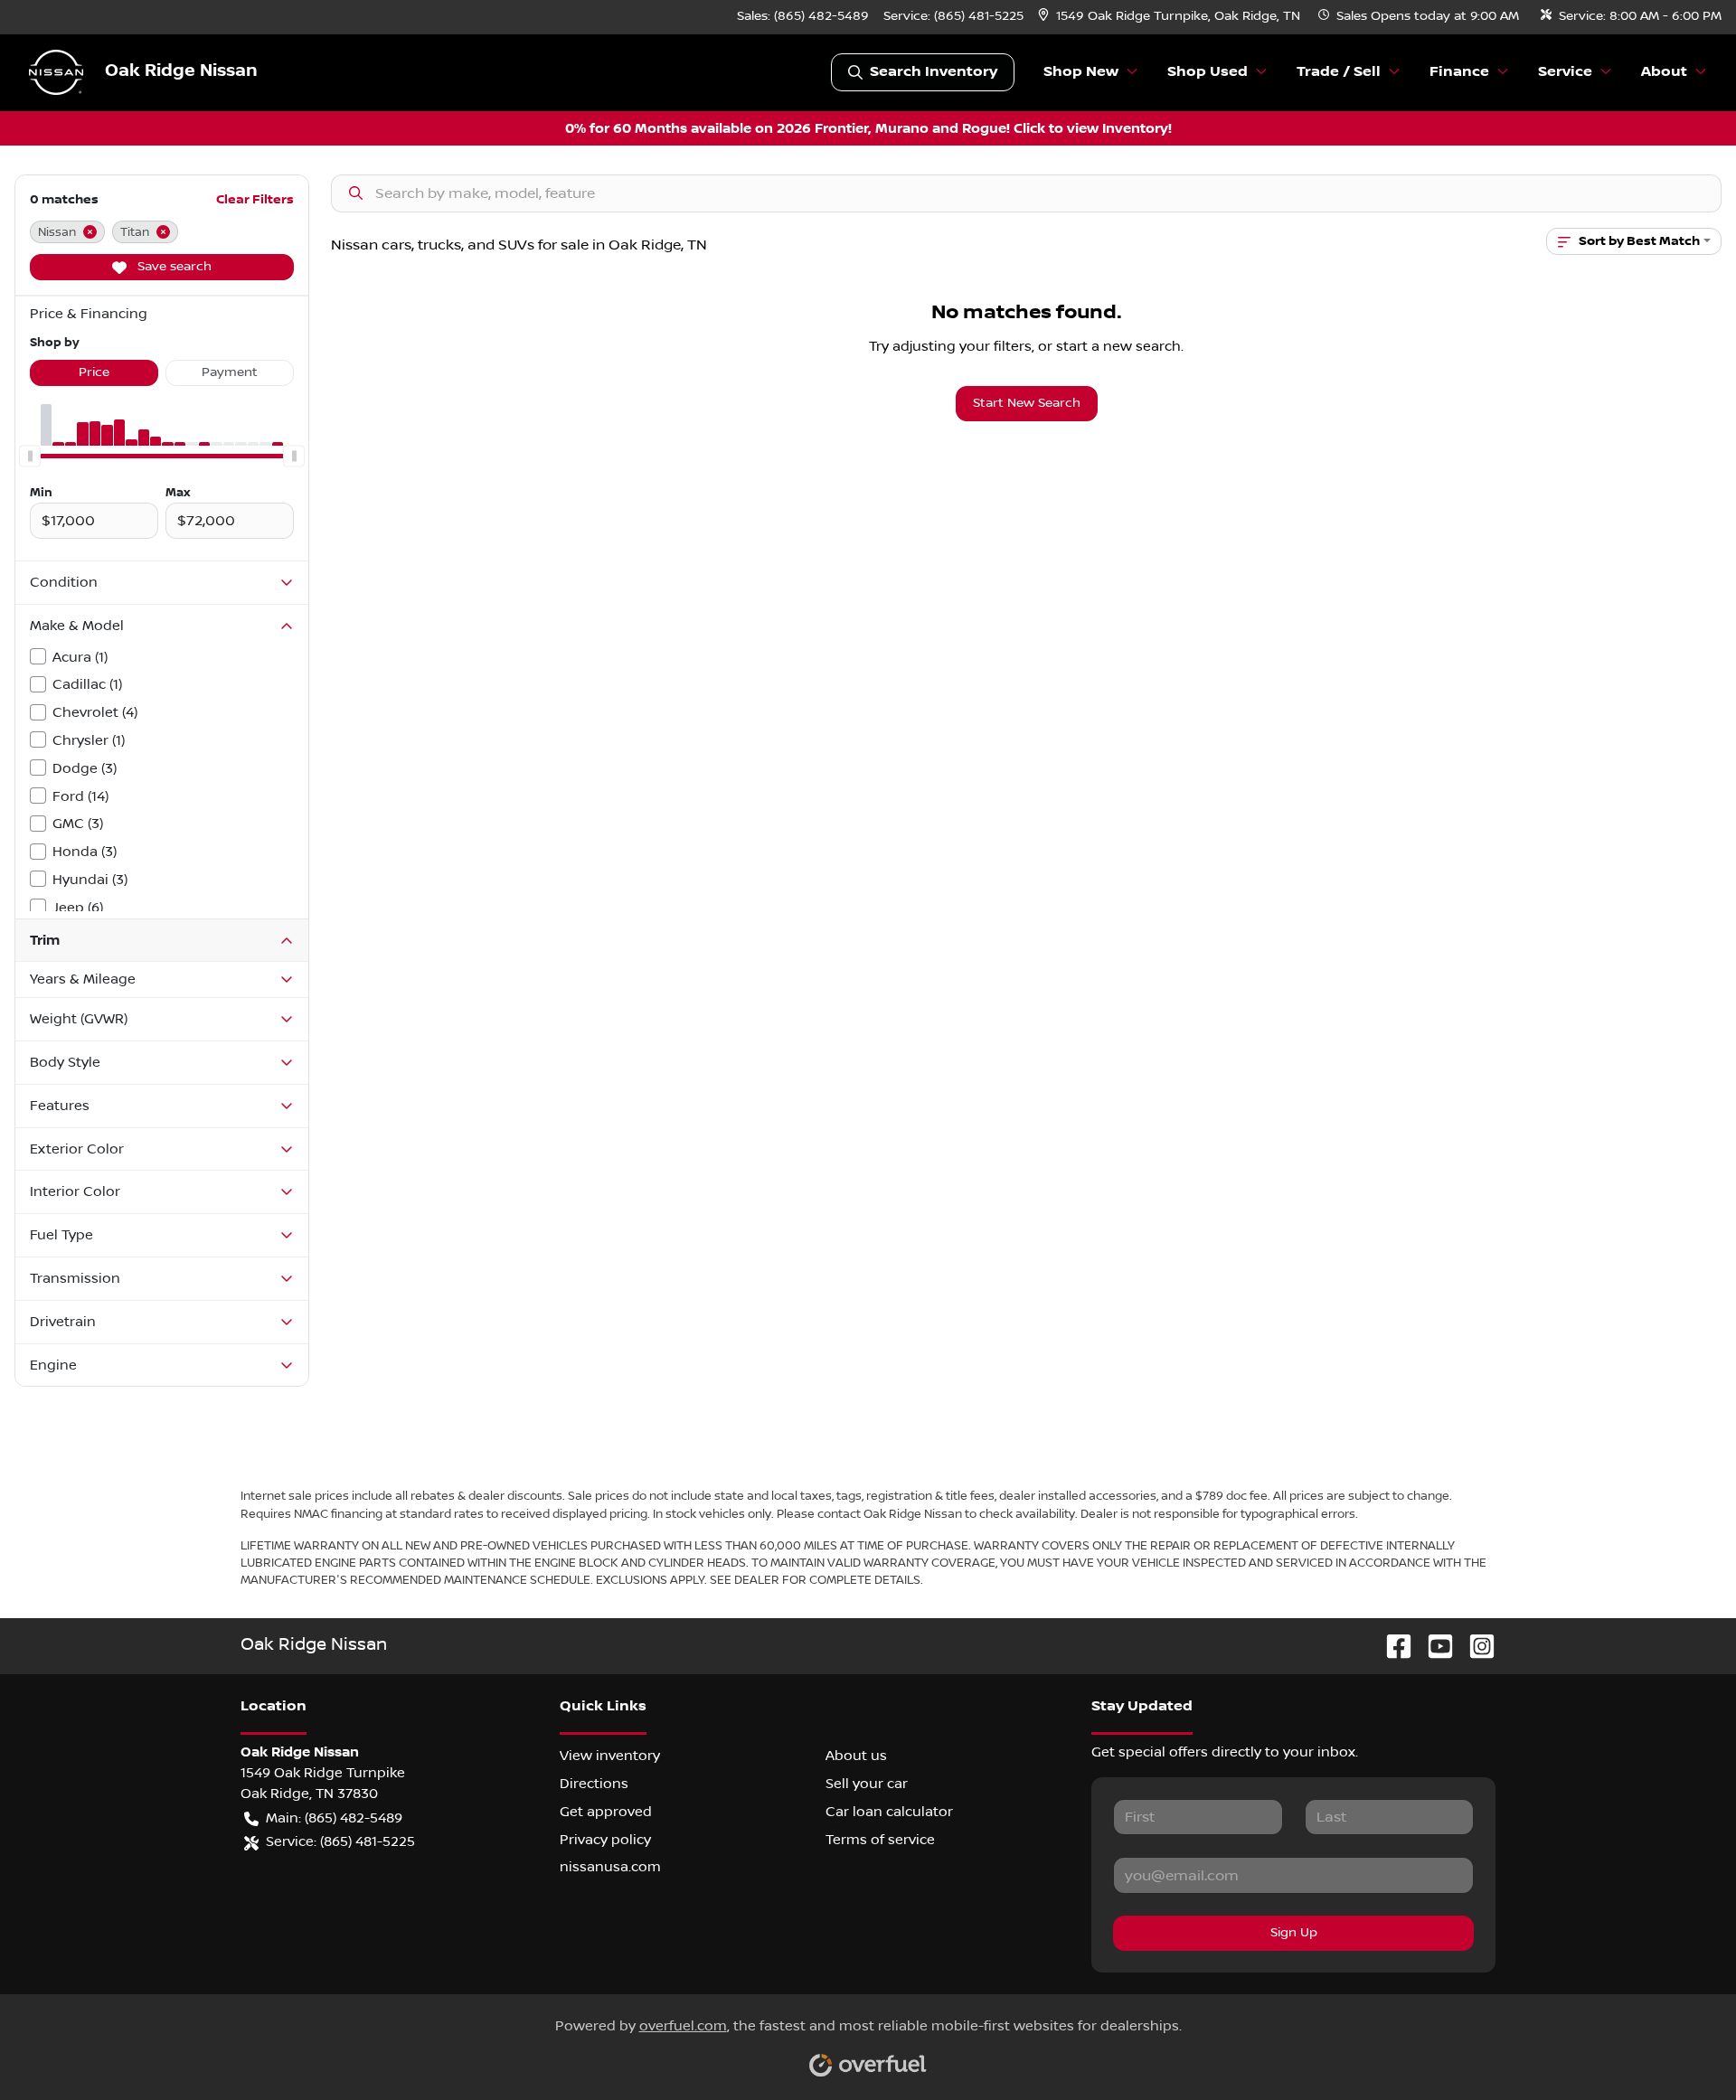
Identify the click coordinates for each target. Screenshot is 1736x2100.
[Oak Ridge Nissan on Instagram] (1475, 1646)
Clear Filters (255, 199)
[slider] (30, 457)
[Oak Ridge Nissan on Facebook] (1392, 1646)
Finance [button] (1459, 72)
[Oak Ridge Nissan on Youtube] (1433, 1646)
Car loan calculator (889, 1812)
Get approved (606, 1812)
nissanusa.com (610, 1867)
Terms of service (880, 1840)
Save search (173, 267)
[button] (1171, 17)
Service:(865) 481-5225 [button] (340, 1841)
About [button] (1664, 72)
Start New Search (1027, 403)
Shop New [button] (1081, 72)
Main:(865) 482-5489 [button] (334, 1818)
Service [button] (1565, 72)
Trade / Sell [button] (1339, 72)
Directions (594, 1784)
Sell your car (867, 1784)
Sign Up (1294, 1933)
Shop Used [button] (1208, 72)
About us (856, 1756)
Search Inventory (934, 72)
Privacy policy (605, 1840)
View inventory (610, 1756)
